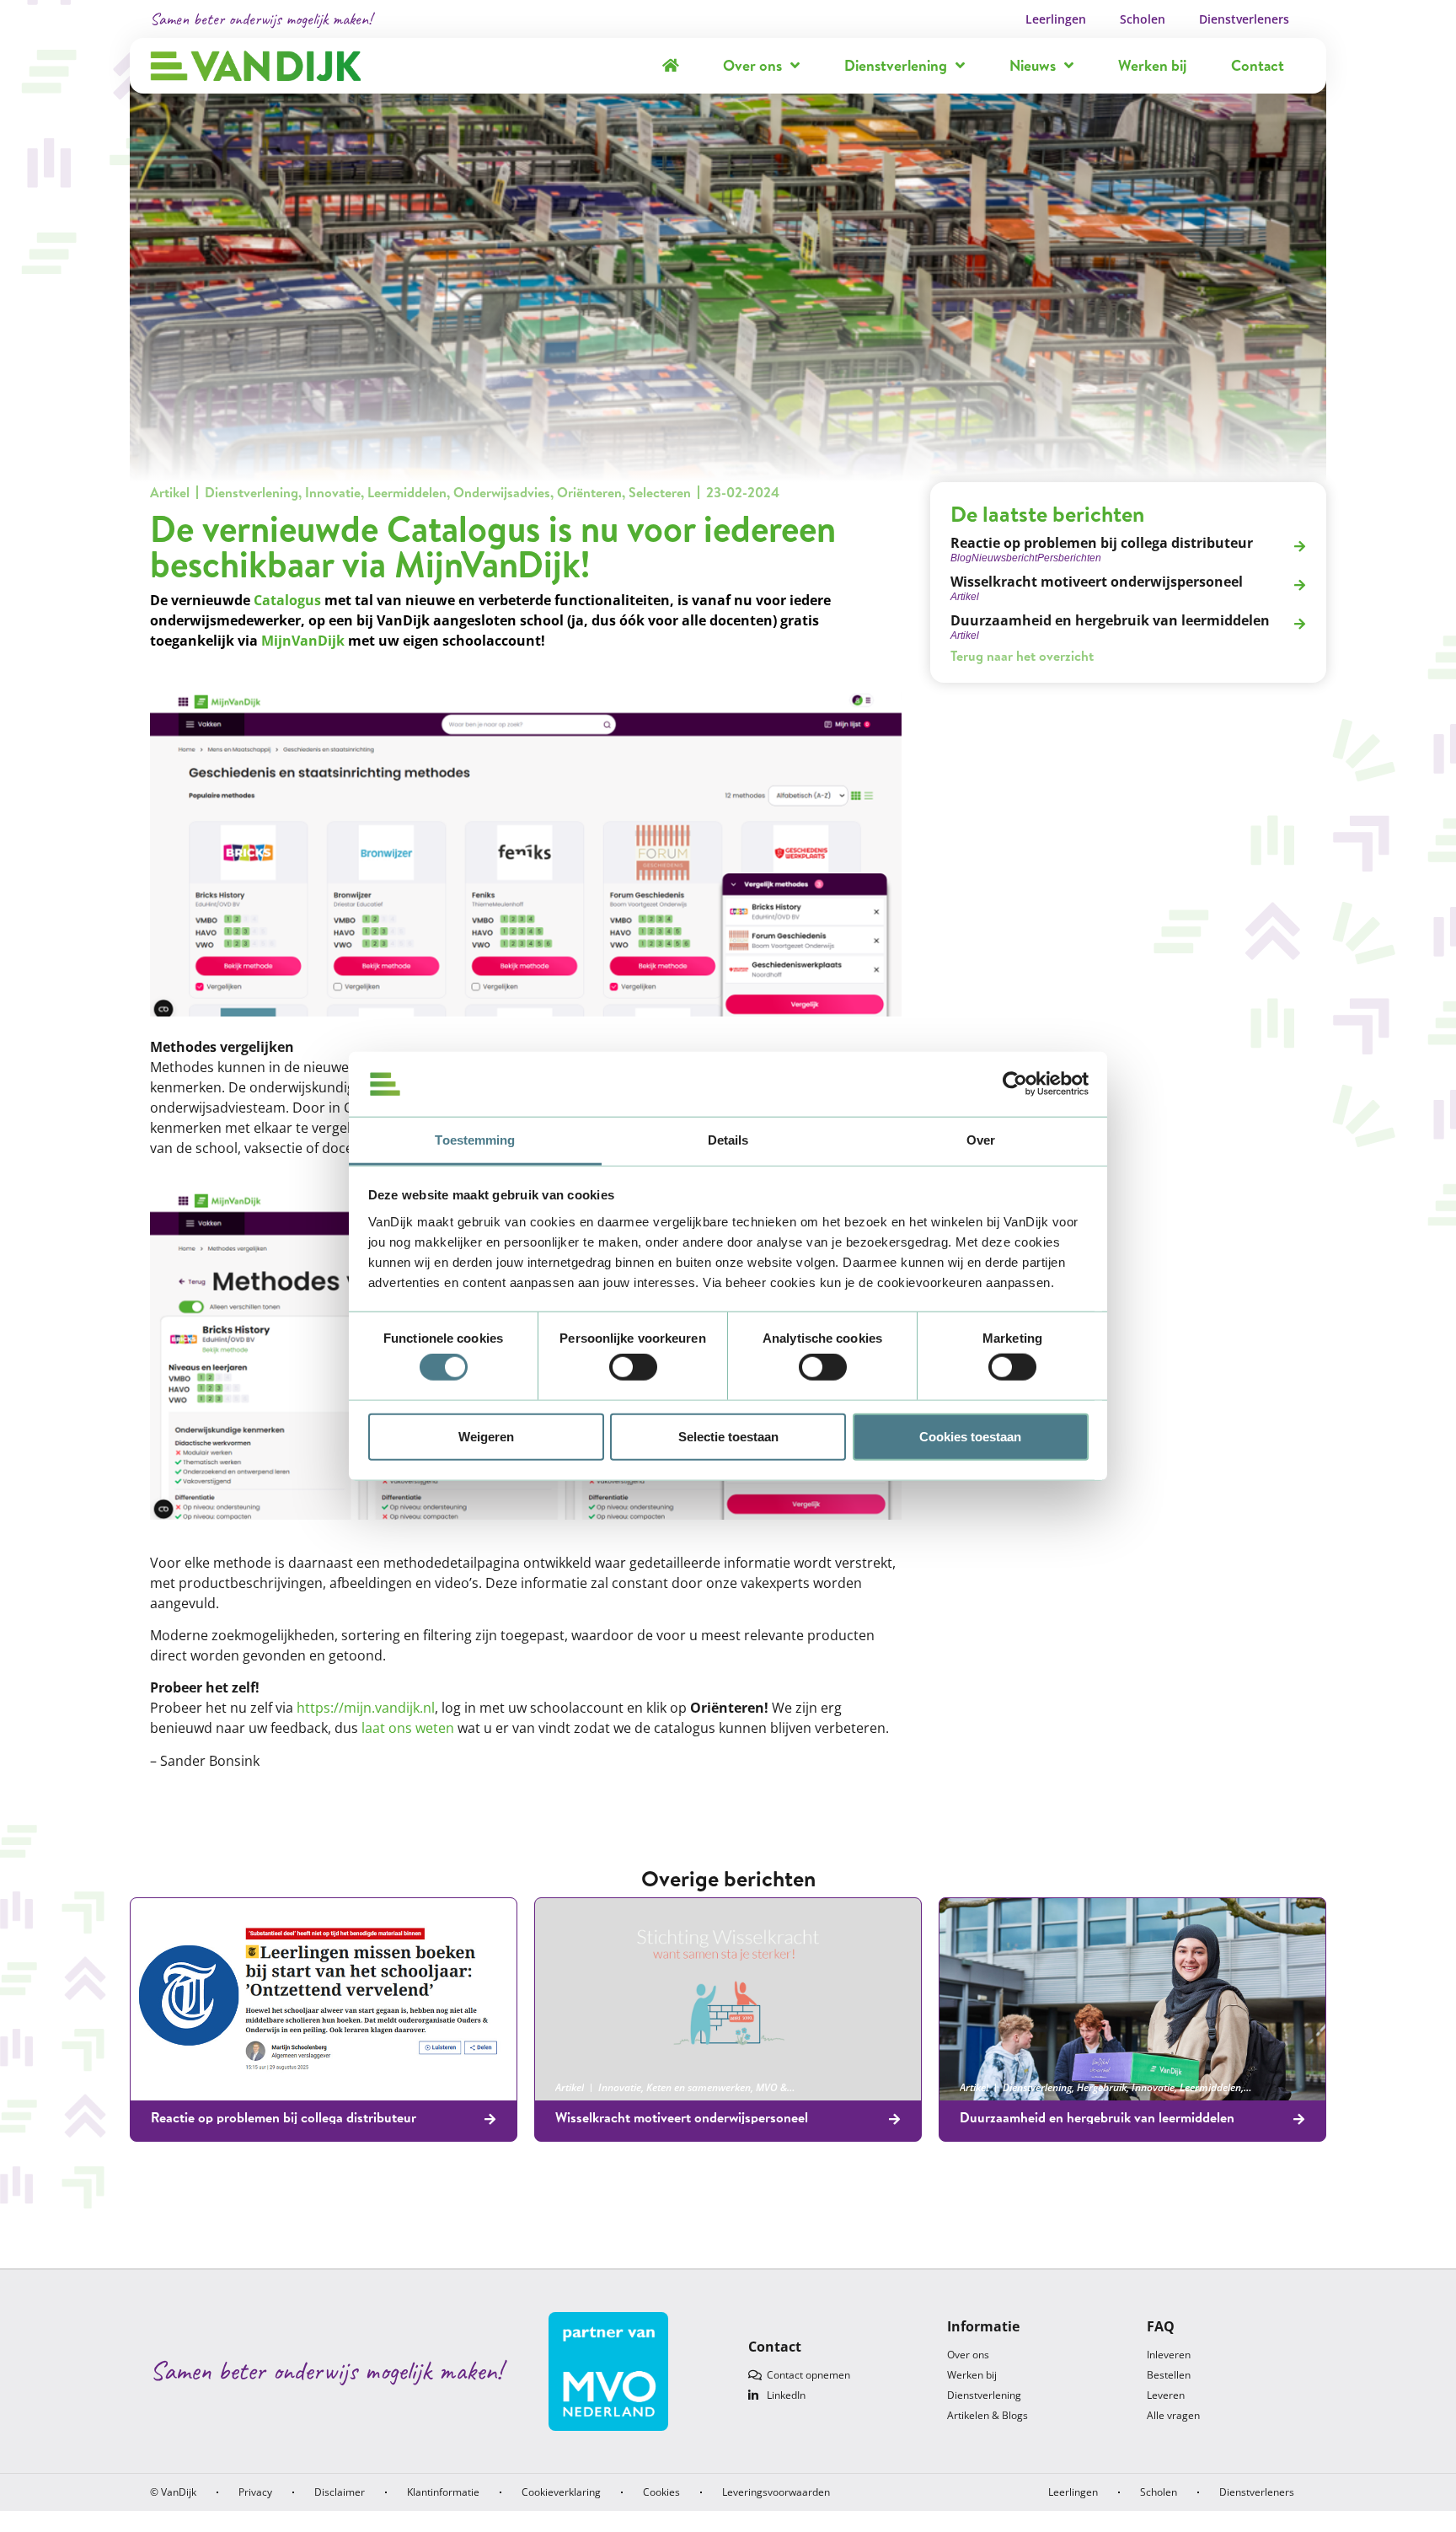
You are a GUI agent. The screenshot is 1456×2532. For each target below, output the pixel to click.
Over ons (752, 65)
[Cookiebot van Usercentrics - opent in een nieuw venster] (1015, 1084)
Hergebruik (1102, 2087)
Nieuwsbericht (208, 2087)
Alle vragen (1173, 2415)
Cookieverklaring (561, 2492)
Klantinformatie (443, 2492)
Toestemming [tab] (475, 1140)
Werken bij (1152, 65)
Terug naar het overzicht (1022, 656)
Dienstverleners (1244, 19)
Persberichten (276, 2087)
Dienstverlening (896, 65)
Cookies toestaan (970, 1436)
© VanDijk (173, 2492)
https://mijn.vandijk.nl (366, 1708)
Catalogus (287, 600)
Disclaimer (340, 2492)
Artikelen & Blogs (988, 2415)
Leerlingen (1056, 19)
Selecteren (660, 492)
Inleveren (1169, 2355)
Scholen (1143, 19)
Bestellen (1169, 2375)
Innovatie (333, 492)
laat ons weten (408, 1728)
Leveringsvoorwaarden (776, 2492)
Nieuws (1033, 65)
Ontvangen (413, 2087)
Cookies (661, 2492)
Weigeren (486, 1436)
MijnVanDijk (303, 641)
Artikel (170, 492)
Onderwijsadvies (502, 492)
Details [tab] (728, 1140)
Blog (161, 2087)
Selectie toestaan (728, 1436)
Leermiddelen (407, 492)
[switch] (633, 1367)
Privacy (255, 2492)
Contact (1258, 65)
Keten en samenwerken (699, 2087)
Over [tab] (981, 1140)
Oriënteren (589, 492)
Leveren (1166, 2395)
